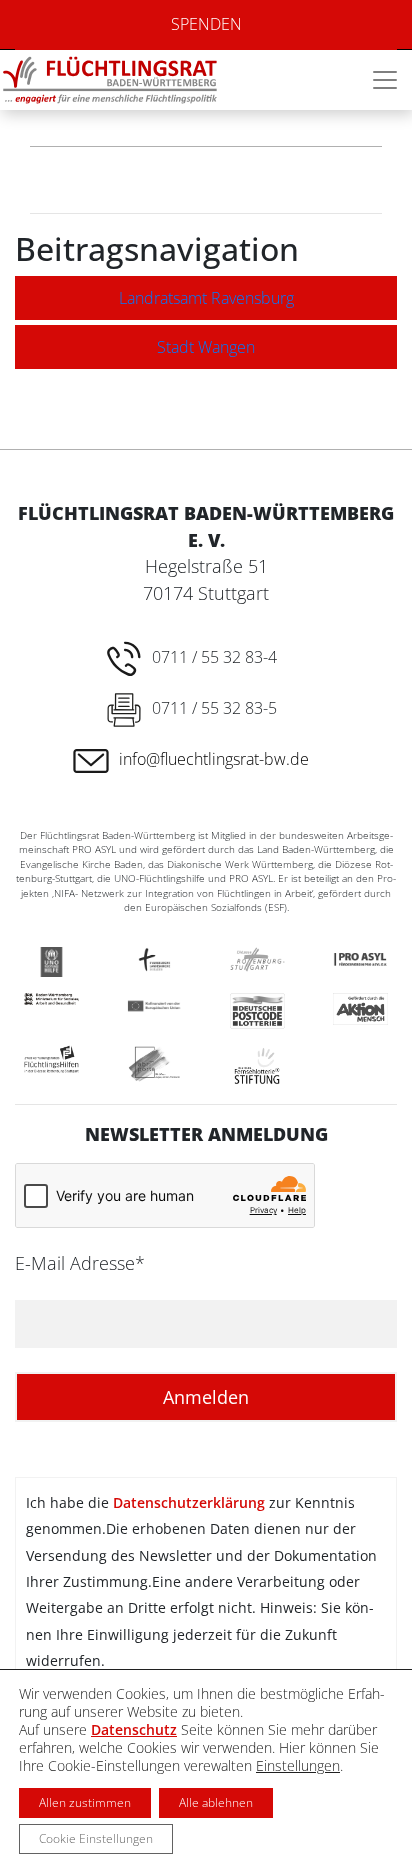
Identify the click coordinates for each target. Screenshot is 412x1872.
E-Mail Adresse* (80, 1263)
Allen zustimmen (85, 1802)
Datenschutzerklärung (189, 1502)
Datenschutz (134, 1729)
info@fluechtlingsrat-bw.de (214, 759)
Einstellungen (298, 1766)
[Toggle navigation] (385, 80)
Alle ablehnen (216, 1802)
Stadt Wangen (206, 347)
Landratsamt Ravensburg (206, 298)
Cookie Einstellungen (96, 1838)
